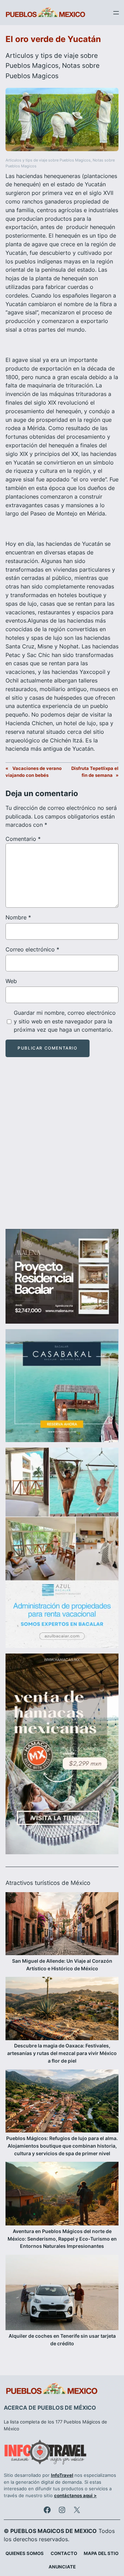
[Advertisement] (62, 1149)
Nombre (18, 917)
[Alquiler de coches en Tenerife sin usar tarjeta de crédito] (62, 2293)
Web (11, 981)
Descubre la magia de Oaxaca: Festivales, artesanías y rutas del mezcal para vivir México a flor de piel (62, 2053)
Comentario (23, 839)
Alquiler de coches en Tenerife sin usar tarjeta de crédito (62, 2340)
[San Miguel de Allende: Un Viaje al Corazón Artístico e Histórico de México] (62, 1925)
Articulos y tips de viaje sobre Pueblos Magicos (48, 160)
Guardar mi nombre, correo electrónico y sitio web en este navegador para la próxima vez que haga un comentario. (65, 1021)
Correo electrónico (32, 949)
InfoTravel (62, 2475)
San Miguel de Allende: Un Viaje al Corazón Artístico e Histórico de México (62, 1965)
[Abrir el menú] (116, 13)
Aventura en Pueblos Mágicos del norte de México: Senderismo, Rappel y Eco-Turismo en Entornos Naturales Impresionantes (62, 2239)
